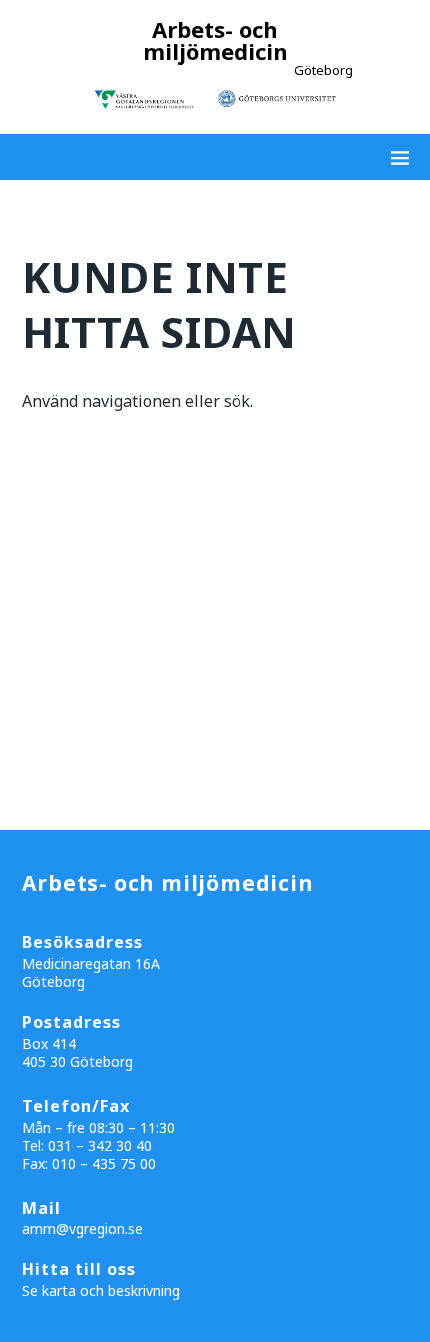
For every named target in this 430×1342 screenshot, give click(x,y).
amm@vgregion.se (82, 1228)
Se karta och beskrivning (101, 1290)
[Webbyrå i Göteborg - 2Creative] (404, 1324)
